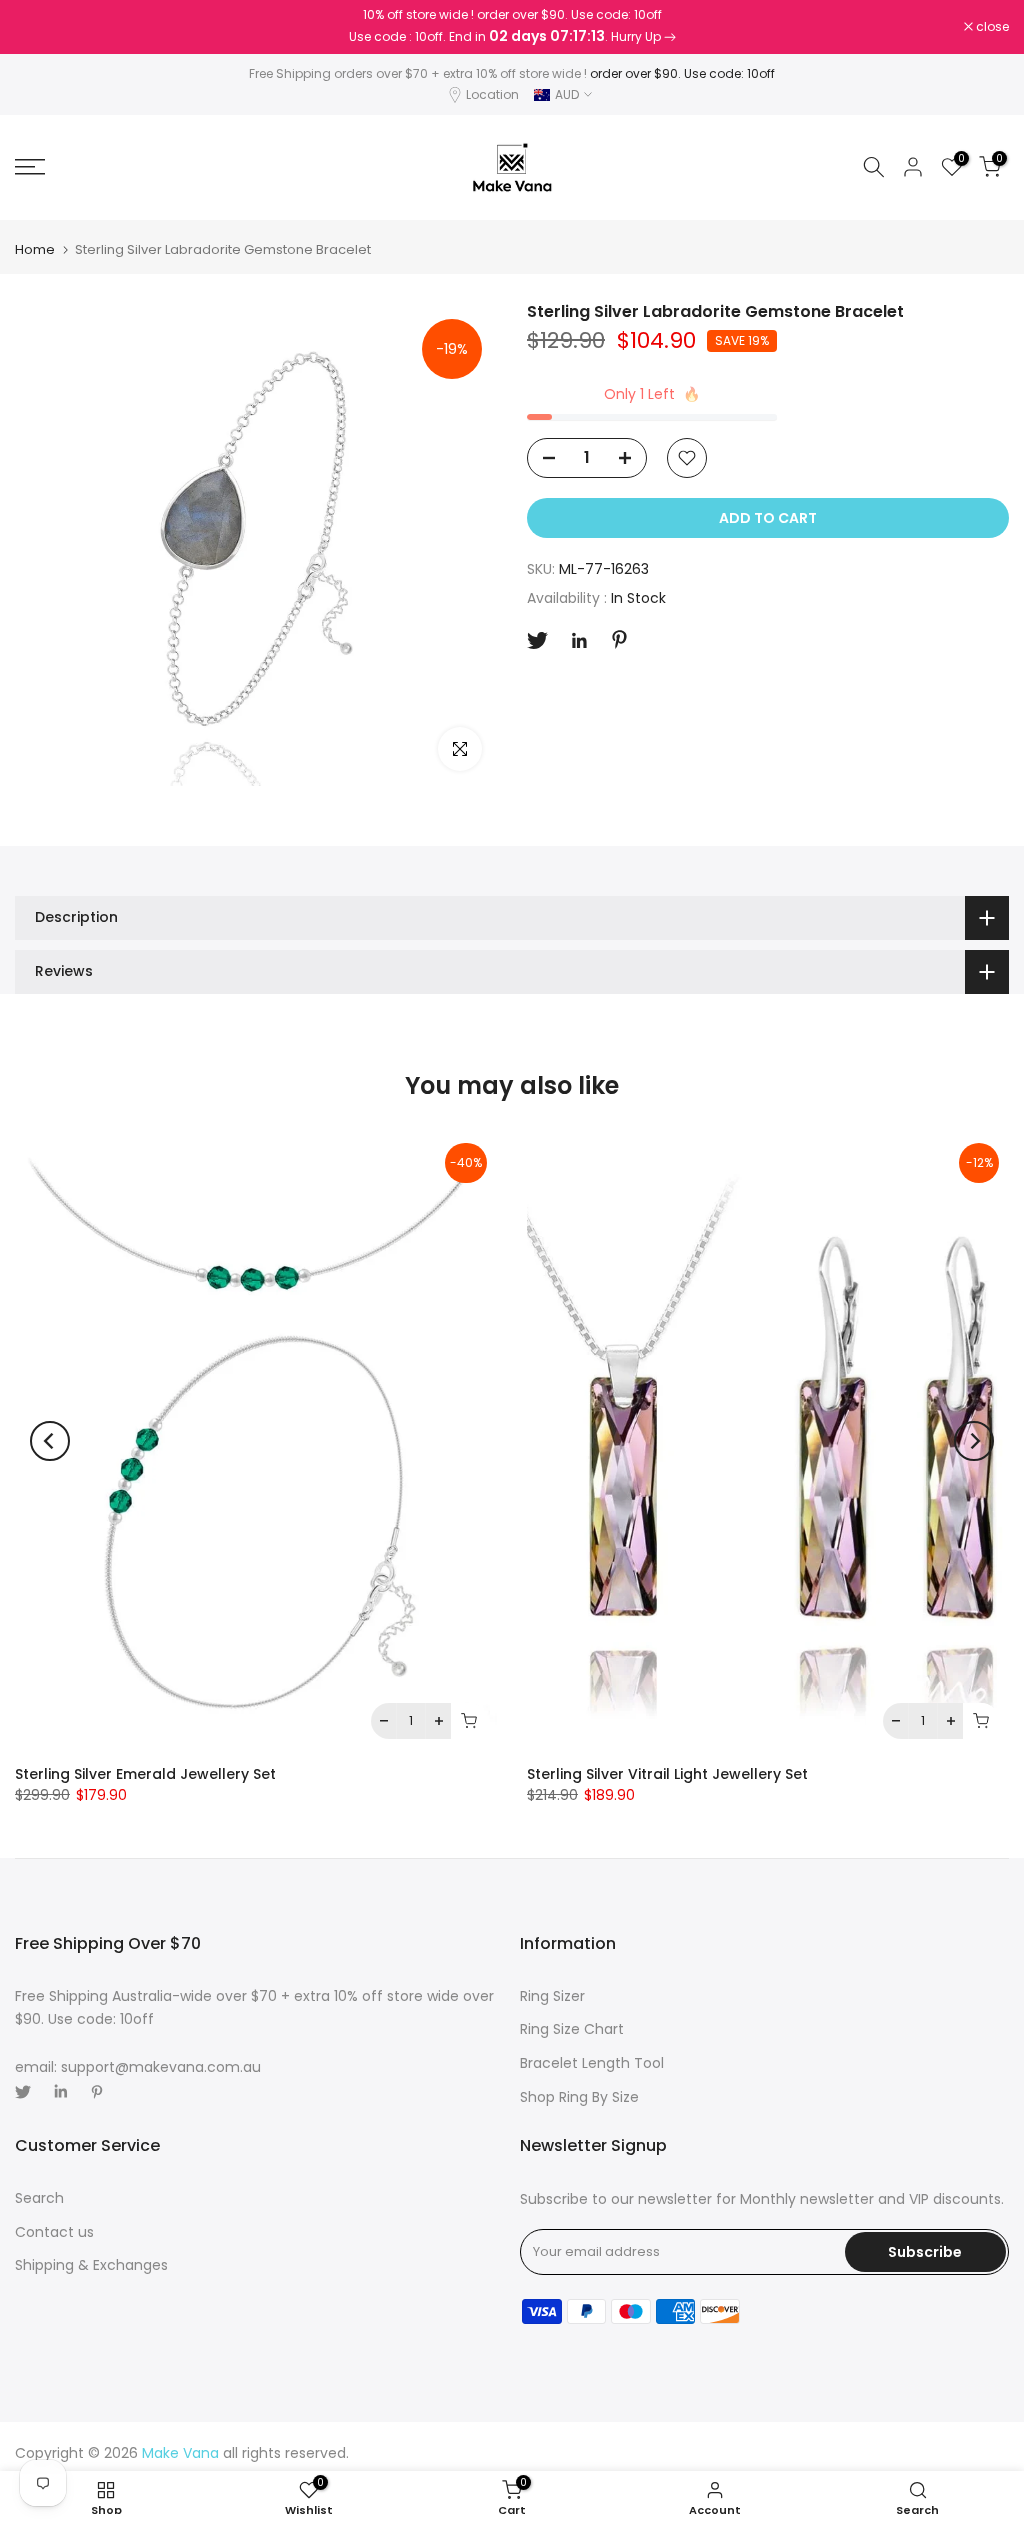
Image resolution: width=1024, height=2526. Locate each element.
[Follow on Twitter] (537, 640)
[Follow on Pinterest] (619, 639)
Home (35, 249)
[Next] (974, 1441)
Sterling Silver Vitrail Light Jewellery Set (667, 1774)
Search (39, 2198)
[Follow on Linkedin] (579, 641)
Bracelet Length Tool (592, 2063)
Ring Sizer (552, 1996)
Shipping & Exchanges (91, 2265)
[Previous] (50, 1441)
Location (492, 94)
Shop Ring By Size (579, 2097)
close (42, 27)
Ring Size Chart (572, 2029)
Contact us (54, 2232)
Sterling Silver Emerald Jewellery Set (145, 1774)
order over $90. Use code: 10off (682, 73)
